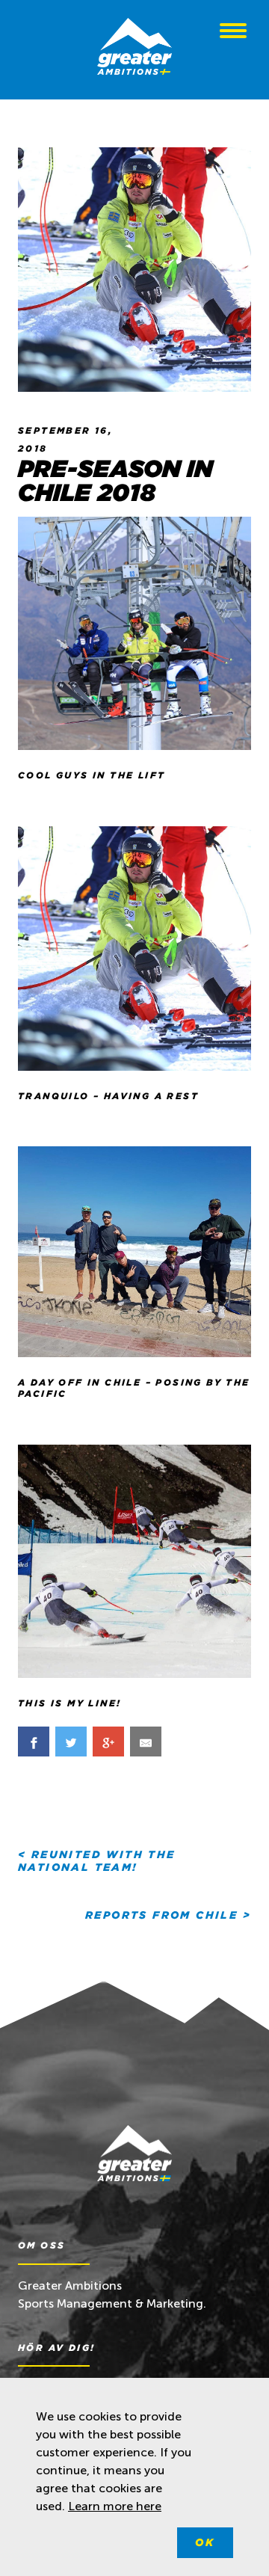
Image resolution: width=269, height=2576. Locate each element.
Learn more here (115, 2506)
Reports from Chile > (168, 1915)
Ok (205, 2542)
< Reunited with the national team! (97, 1861)
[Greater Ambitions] (134, 49)
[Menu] (233, 33)
